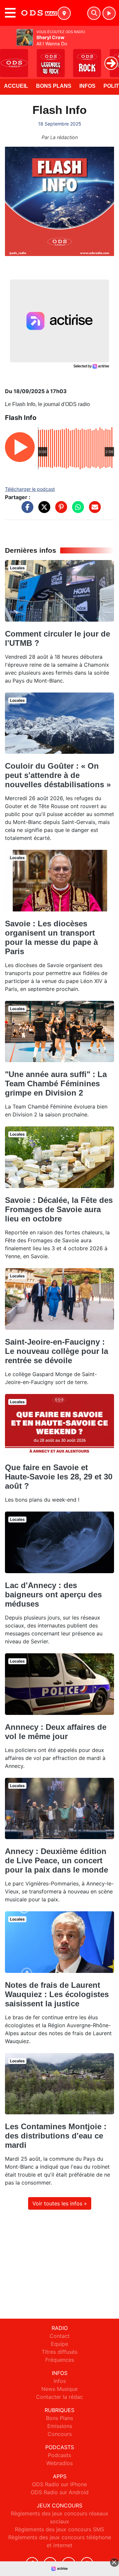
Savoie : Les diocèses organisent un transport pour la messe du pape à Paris (51, 937)
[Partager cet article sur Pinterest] (59, 510)
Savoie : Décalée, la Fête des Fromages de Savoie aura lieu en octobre (59, 1209)
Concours (60, 2434)
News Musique (59, 2389)
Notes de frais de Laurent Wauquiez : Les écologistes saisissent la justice (57, 1994)
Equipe (59, 2344)
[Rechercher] (94, 13)
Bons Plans (54, 86)
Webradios (59, 2463)
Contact (60, 2336)
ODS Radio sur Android (60, 2492)
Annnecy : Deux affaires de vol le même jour (56, 1732)
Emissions (60, 2426)
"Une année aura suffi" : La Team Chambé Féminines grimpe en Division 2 (56, 1083)
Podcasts (59, 2455)
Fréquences (60, 2360)
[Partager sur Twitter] (43, 510)
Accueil (16, 86)
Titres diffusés (59, 2352)
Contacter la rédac (59, 2397)
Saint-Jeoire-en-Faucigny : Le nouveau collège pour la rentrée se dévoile (57, 1351)
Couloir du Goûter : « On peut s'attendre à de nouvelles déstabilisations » (58, 775)
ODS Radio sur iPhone (59, 2484)
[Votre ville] (64, 13)
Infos (87, 86)
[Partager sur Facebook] (26, 510)
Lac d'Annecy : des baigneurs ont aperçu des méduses (53, 1595)
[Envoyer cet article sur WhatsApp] (76, 510)
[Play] (9, 58)
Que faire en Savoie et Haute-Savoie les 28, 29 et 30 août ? (59, 1477)
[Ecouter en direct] (109, 13)
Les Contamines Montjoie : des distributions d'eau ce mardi (56, 2136)
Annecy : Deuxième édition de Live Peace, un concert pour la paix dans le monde (57, 1860)
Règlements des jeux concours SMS (59, 2529)
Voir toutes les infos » (60, 2203)
